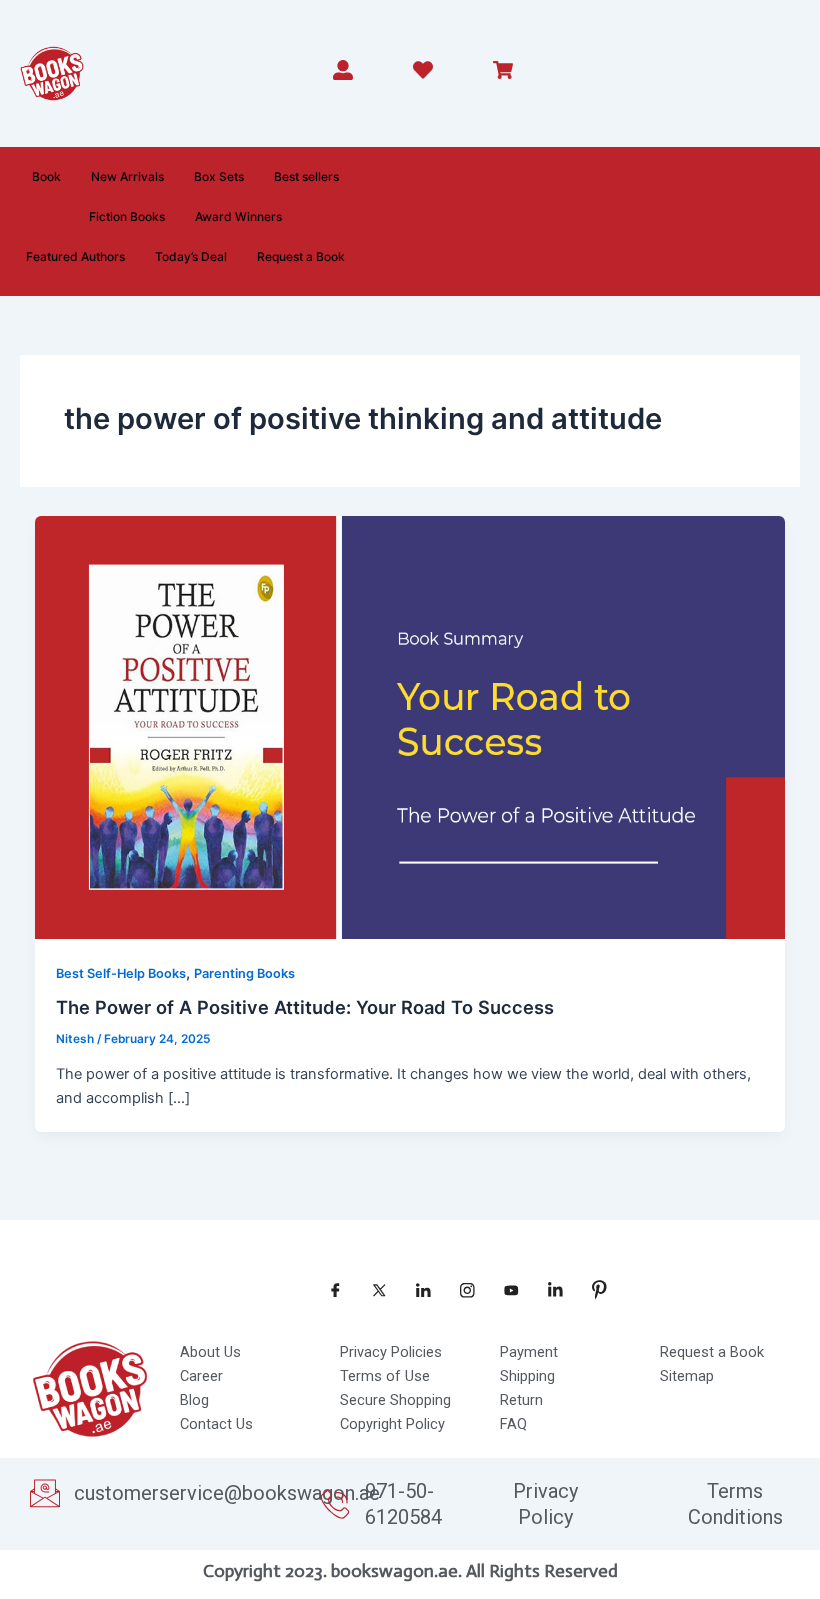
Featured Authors (75, 256)
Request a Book (301, 256)
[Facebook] (328, 1290)
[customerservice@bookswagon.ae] (45, 1493)
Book (46, 176)
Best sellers (306, 176)
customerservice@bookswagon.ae (227, 1493)
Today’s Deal (191, 256)
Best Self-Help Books (121, 973)
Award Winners (238, 216)
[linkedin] (548, 1290)
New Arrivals (127, 176)
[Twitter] (372, 1290)
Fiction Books (127, 216)
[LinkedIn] (416, 1290)
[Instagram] (460, 1290)
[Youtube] (504, 1290)
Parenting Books (244, 973)
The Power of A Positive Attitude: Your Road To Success (305, 1007)
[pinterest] (592, 1290)
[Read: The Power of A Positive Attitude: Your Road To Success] (410, 727)
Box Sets (219, 176)
